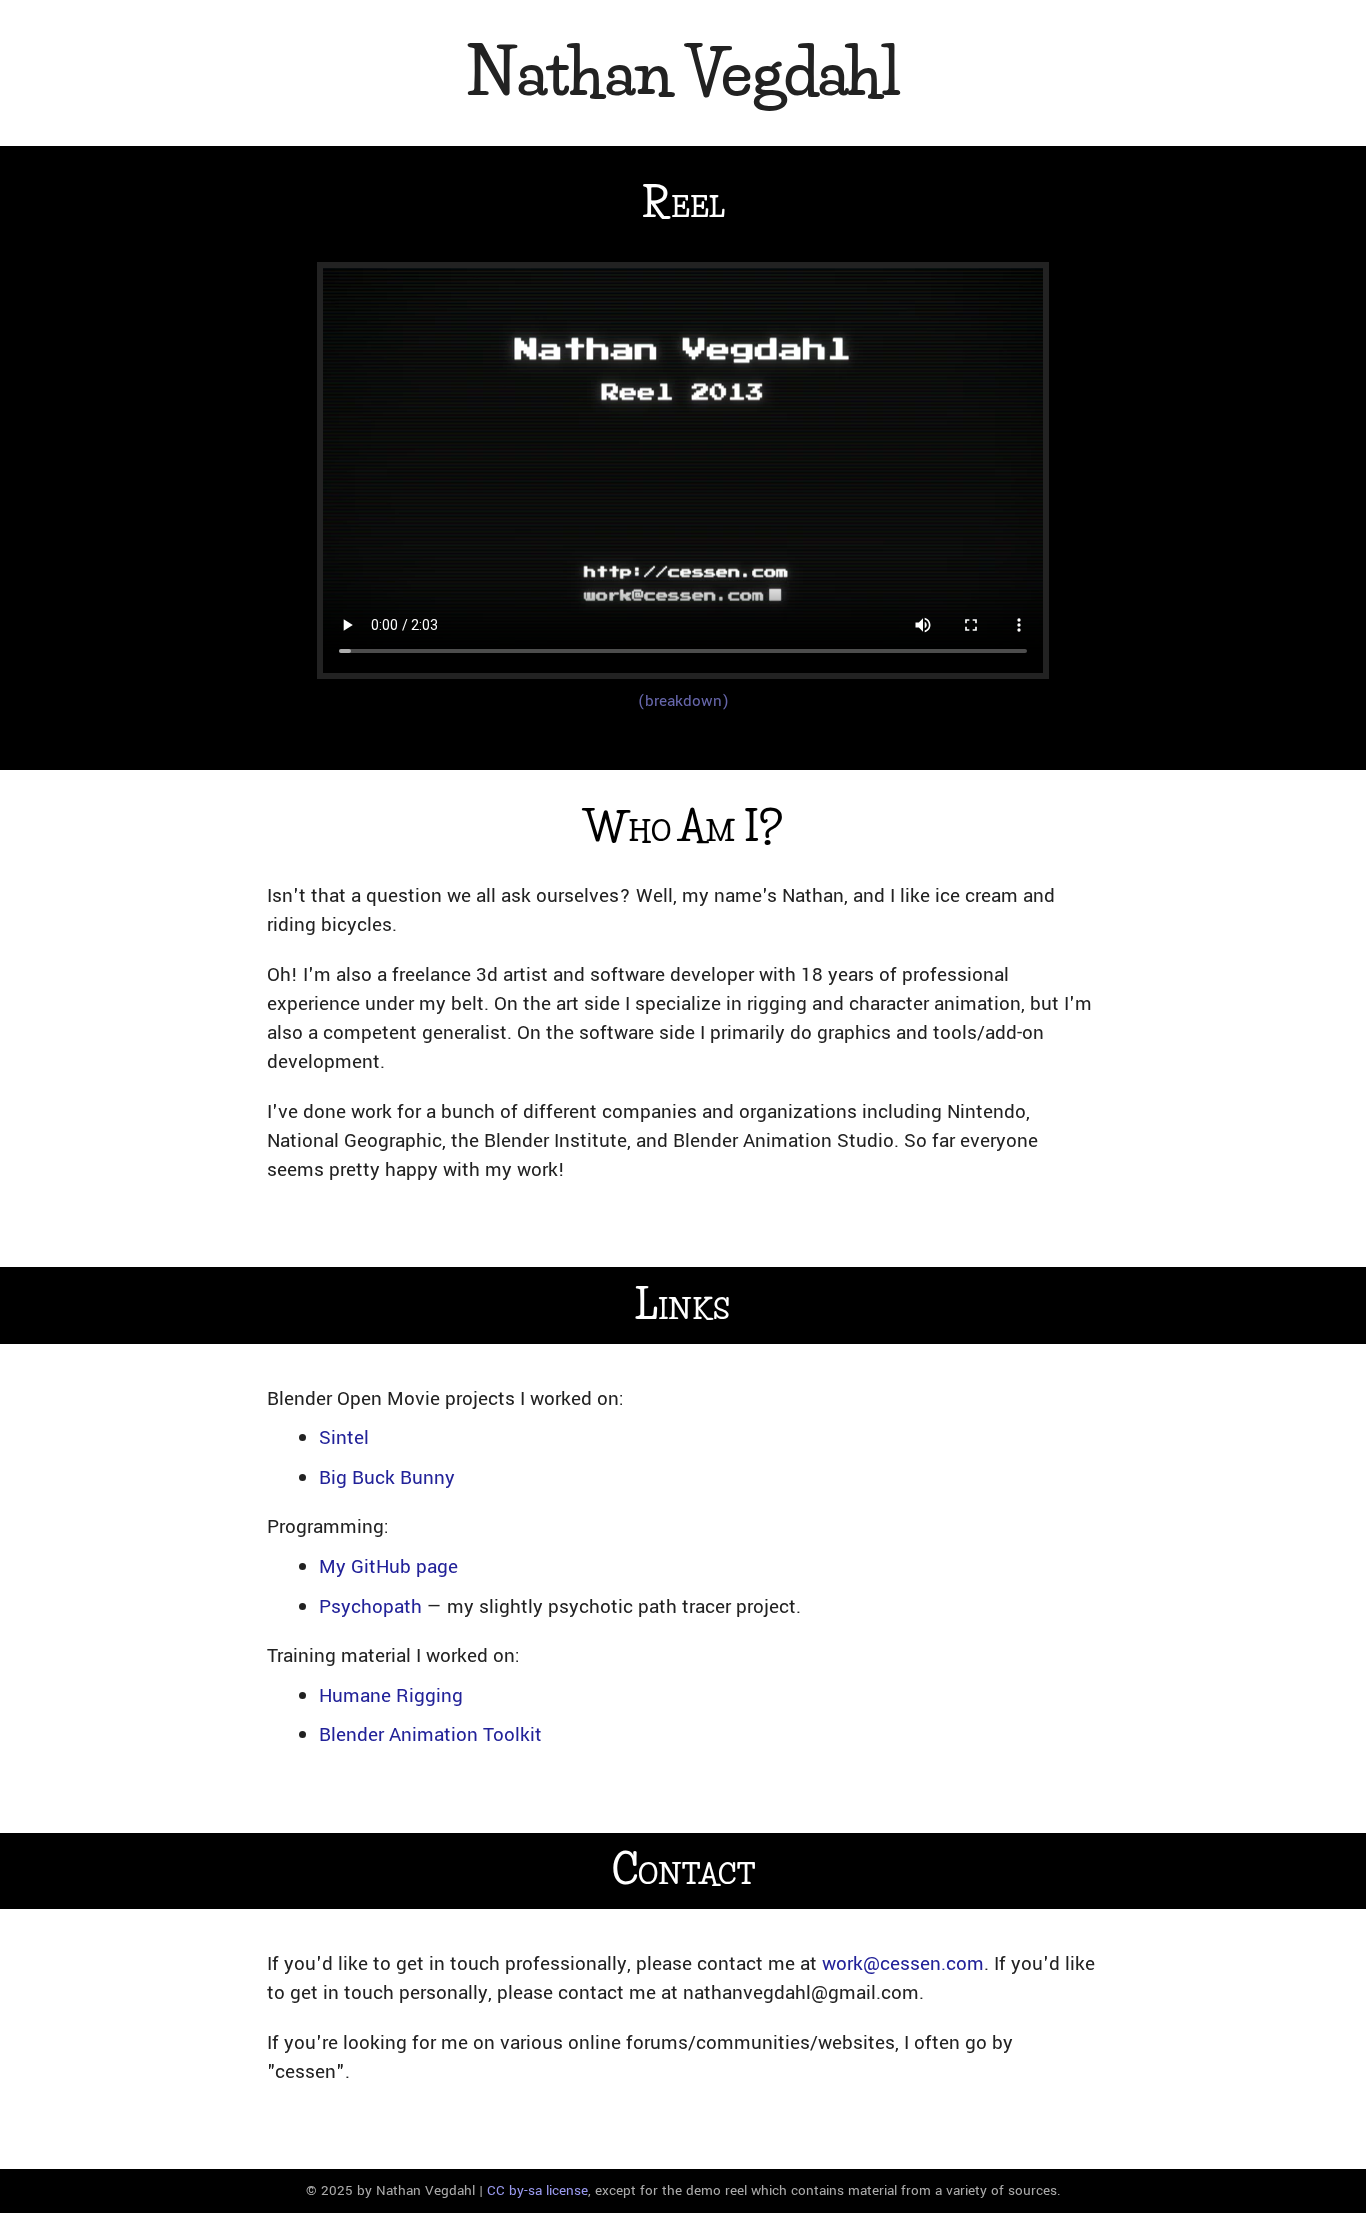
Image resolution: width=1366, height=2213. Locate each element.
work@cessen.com (903, 1963)
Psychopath (370, 1606)
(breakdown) (683, 701)
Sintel (344, 1437)
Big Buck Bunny (387, 1477)
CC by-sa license (537, 2190)
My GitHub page (388, 1566)
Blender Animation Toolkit (430, 1734)
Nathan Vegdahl (683, 72)
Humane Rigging (391, 1695)
